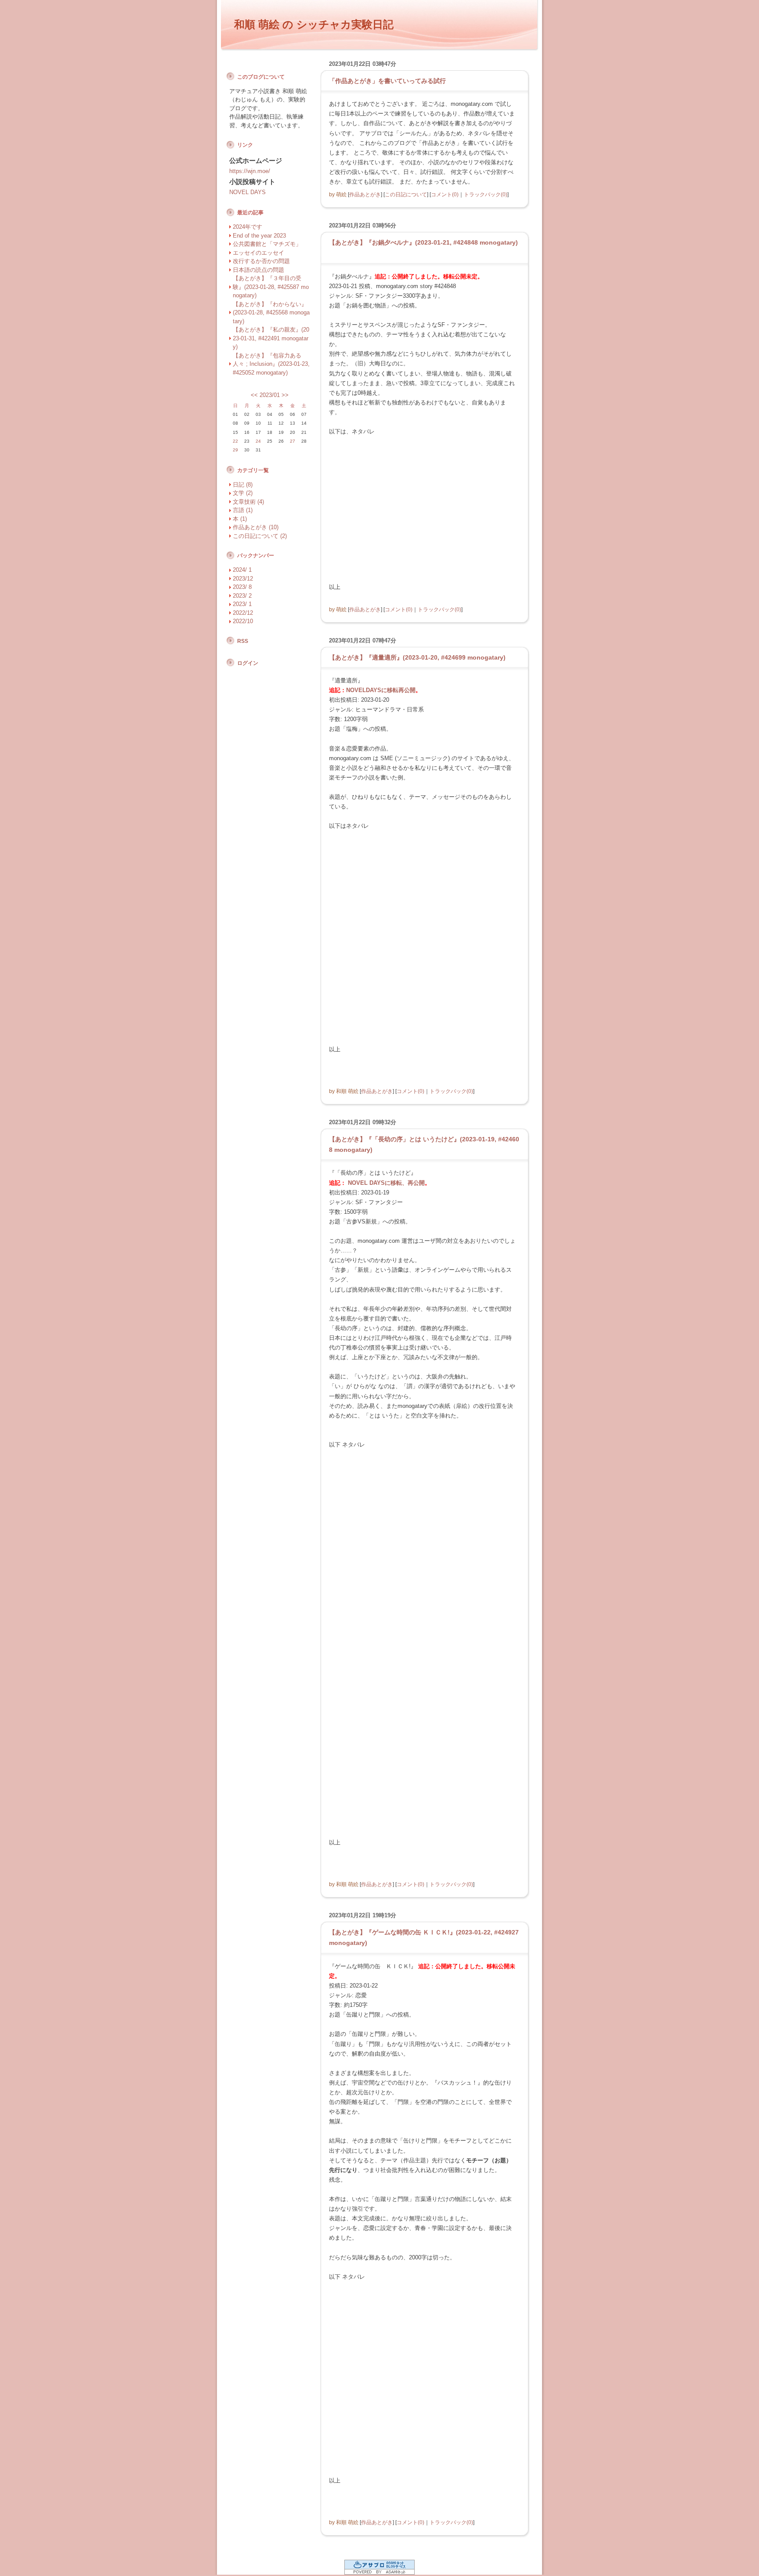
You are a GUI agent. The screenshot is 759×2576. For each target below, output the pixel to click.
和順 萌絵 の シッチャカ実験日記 (314, 24)
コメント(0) (445, 194)
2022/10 (243, 621)
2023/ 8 (242, 587)
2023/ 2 (242, 596)
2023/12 (243, 579)
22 (235, 441)
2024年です (248, 227)
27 (293, 441)
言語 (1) (243, 510)
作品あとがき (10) (256, 527)
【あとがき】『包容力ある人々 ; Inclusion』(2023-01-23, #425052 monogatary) (271, 364)
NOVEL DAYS (248, 192)
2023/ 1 (242, 604)
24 (258, 441)
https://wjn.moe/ (250, 171)
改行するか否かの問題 (261, 261)
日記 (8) (243, 485)
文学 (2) (243, 493)
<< (254, 395)
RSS (243, 641)
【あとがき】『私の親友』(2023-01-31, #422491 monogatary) (271, 338)
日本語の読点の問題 (258, 270)
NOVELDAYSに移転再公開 (381, 690)
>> (285, 395)
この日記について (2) (260, 536)
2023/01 (270, 395)
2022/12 (243, 613)
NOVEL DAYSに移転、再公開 (386, 1183)
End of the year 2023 (259, 236)
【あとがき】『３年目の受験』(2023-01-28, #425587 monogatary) (271, 287)
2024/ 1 (242, 570)
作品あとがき (365, 194)
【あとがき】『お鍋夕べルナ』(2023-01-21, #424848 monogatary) (423, 242)
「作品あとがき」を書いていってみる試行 (387, 81)
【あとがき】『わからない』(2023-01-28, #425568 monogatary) (271, 313)
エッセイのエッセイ (258, 253)
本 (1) (240, 519)
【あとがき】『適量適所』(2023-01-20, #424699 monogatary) (417, 657)
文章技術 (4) (248, 502)
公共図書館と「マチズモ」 (267, 244)
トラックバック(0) (486, 194)
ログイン (248, 663)
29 (235, 450)
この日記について (406, 194)
